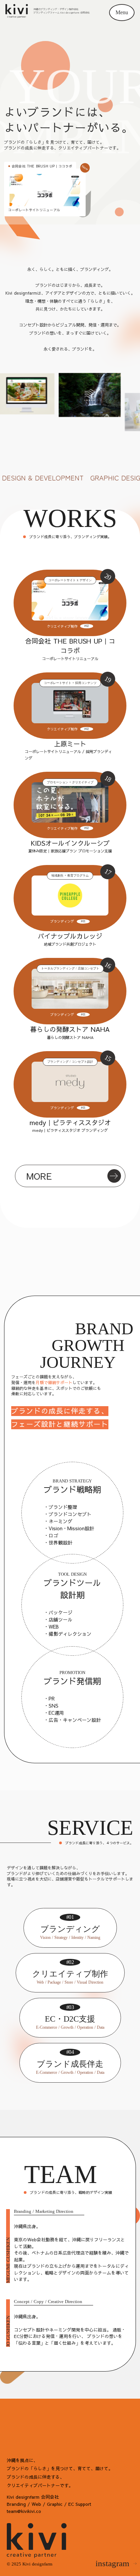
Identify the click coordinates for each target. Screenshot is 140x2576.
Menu (122, 12)
